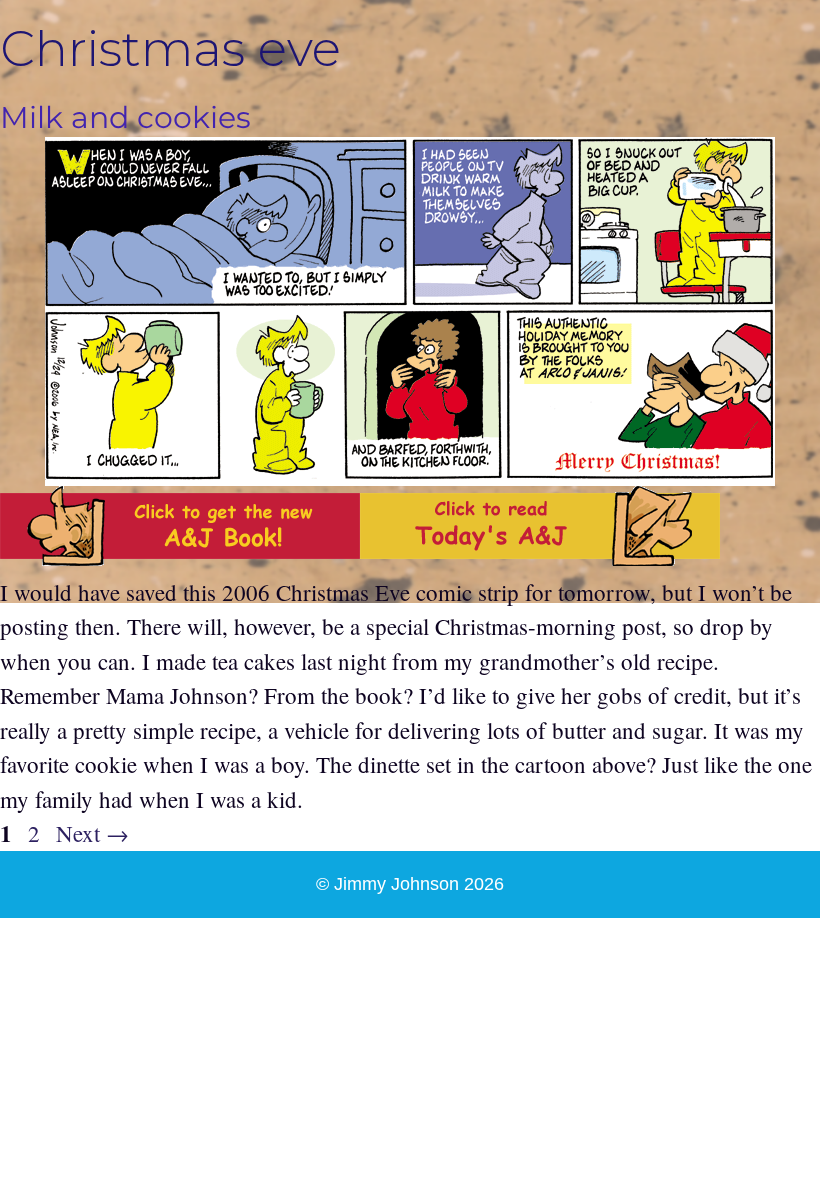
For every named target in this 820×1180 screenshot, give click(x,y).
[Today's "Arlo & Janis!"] (540, 557)
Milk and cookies (125, 117)
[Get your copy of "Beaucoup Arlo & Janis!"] (180, 557)
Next (92, 833)
